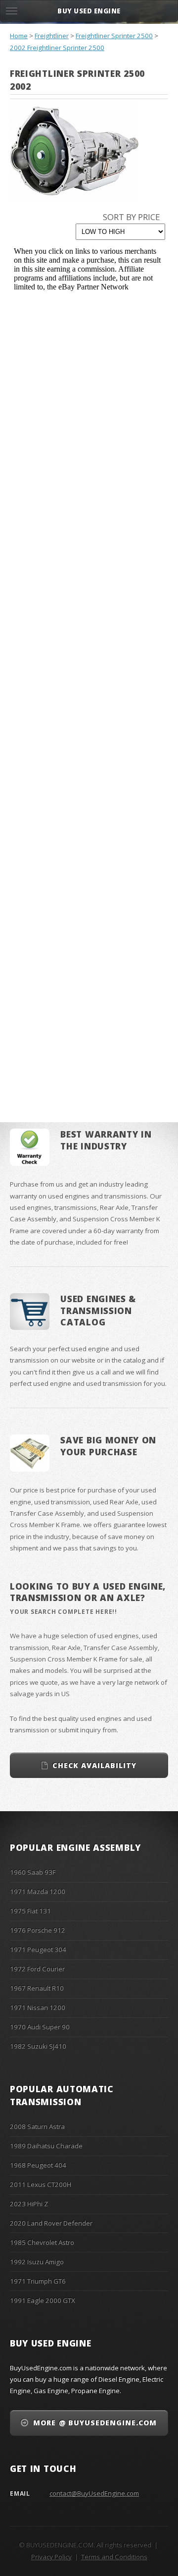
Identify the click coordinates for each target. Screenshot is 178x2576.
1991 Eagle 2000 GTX (43, 2300)
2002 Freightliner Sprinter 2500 (57, 48)
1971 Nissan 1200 (38, 2007)
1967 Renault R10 (37, 1988)
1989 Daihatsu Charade (46, 2146)
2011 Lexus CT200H (41, 2184)
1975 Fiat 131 (30, 1911)
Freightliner (52, 36)
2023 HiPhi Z (29, 2204)
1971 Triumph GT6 (38, 2281)
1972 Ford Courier (37, 1969)
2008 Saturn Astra (37, 2126)
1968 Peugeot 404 (38, 2165)
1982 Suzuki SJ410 (38, 2046)
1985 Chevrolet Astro (42, 2242)
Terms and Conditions (114, 2557)
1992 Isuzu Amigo (37, 2262)
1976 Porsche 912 (38, 1930)
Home (19, 36)
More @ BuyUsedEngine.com (95, 2423)
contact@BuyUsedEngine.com (94, 2493)
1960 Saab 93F (33, 1872)
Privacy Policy (51, 2557)
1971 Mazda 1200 (38, 1891)
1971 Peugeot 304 (38, 1949)
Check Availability (94, 1765)
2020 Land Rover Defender (51, 2223)
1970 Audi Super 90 (40, 2027)
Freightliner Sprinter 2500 (114, 36)
